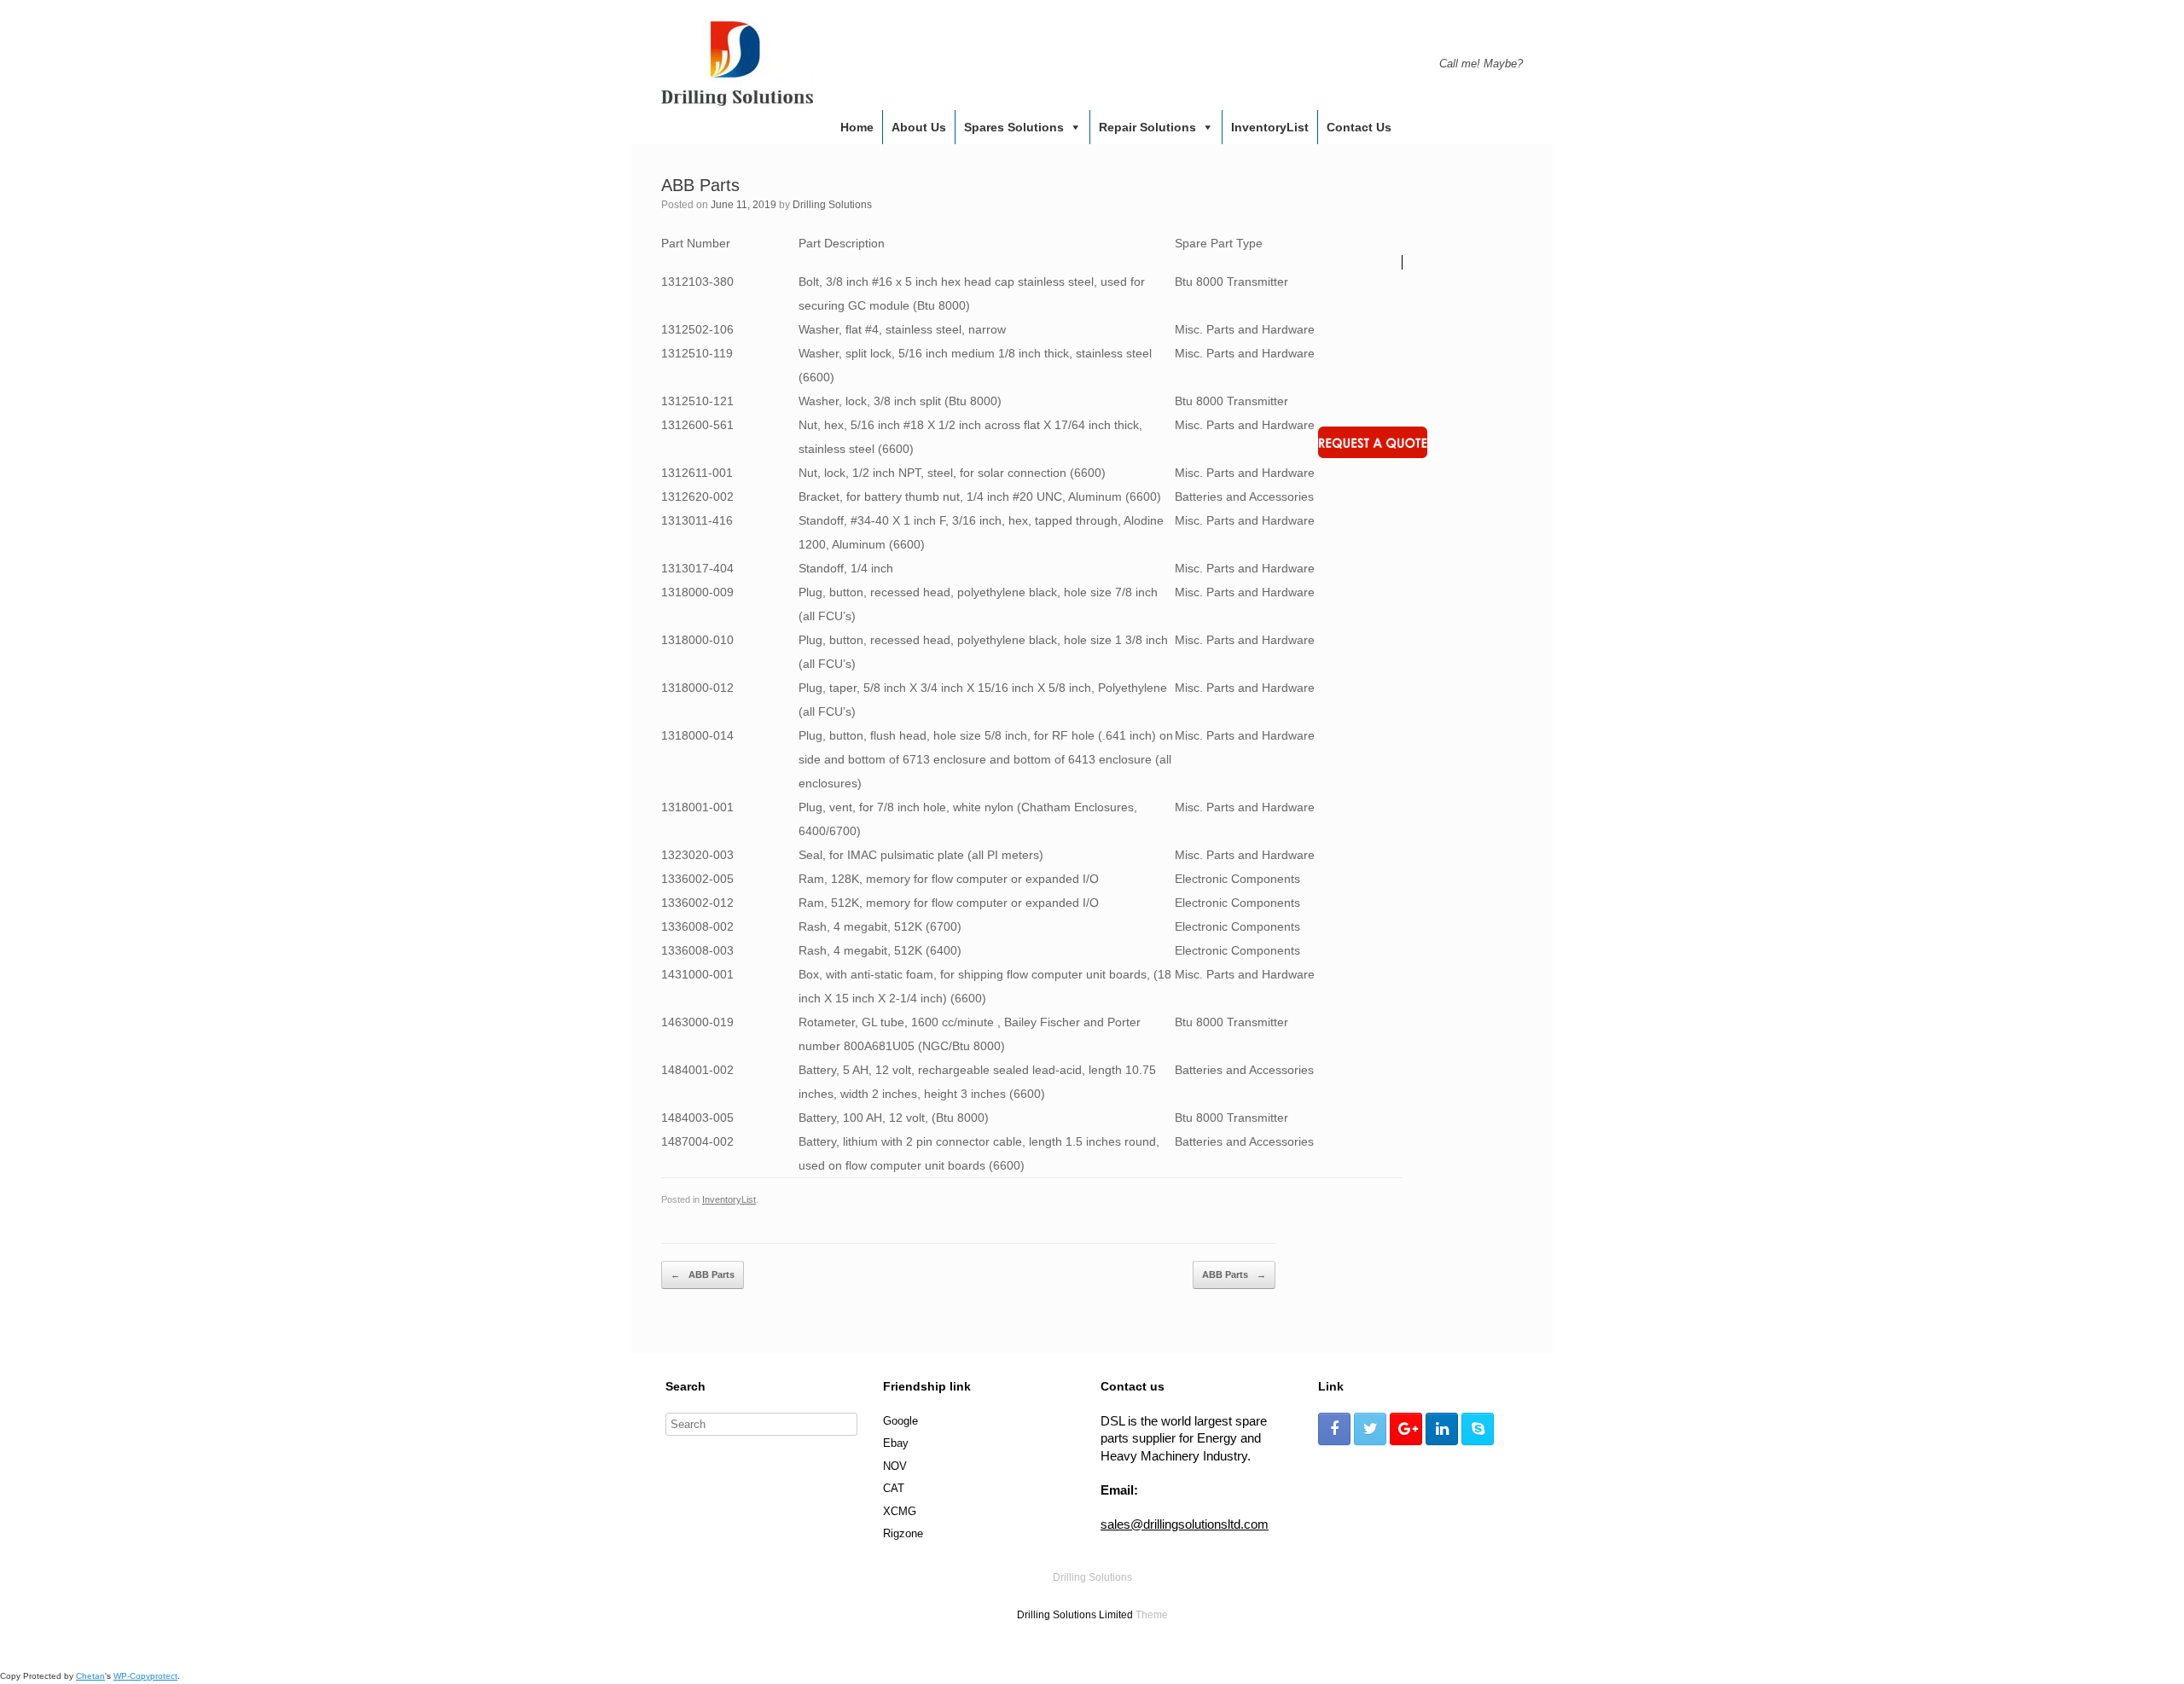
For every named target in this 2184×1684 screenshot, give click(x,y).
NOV (895, 1466)
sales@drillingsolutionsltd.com (1185, 1524)
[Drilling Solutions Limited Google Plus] (1406, 1429)
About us (919, 127)
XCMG (900, 1511)
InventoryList (1270, 127)
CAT (894, 1488)
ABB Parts (703, 1275)
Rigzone (903, 1533)
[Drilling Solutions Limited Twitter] (1370, 1429)
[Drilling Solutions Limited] (737, 64)
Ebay (896, 1443)
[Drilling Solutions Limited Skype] (1478, 1429)
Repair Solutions (1147, 127)
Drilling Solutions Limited (1075, 1615)
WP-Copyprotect (145, 1676)
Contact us (1359, 127)
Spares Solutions (1014, 127)
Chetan (90, 1676)
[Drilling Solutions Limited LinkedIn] (1442, 1429)
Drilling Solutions (832, 205)
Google (900, 1421)
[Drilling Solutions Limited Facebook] (1334, 1429)
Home (857, 127)
